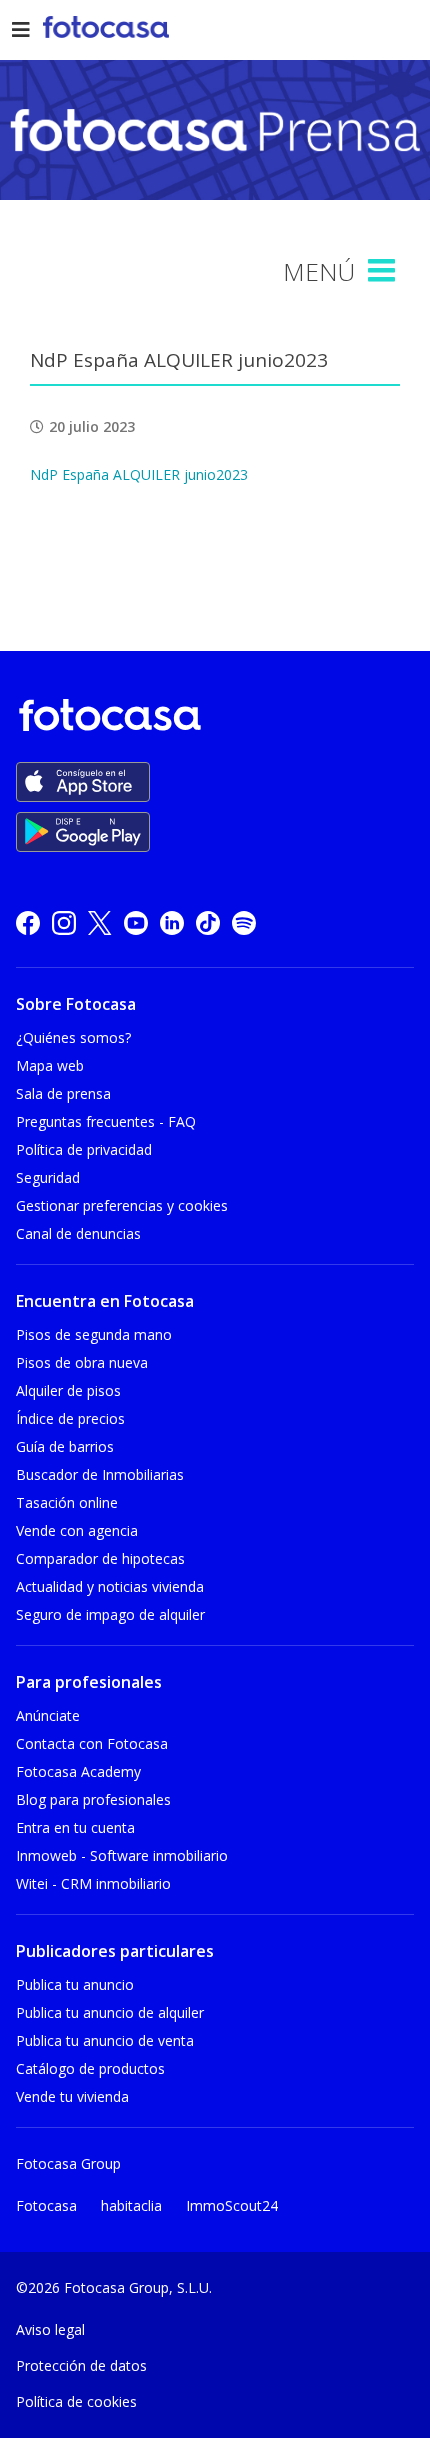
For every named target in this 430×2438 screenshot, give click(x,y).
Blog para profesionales (93, 1799)
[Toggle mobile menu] (384, 271)
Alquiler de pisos (68, 1390)
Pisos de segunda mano (94, 1334)
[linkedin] (172, 922)
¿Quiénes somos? (73, 1037)
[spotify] (244, 922)
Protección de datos (81, 2365)
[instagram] (64, 922)
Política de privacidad (84, 1149)
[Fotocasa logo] (211, 718)
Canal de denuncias (78, 1233)
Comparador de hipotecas (100, 1558)
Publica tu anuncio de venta (105, 2040)
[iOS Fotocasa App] (83, 782)
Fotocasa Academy (78, 1771)
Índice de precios (70, 1418)
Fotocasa (46, 2205)
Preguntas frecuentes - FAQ (106, 1121)
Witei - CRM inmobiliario (93, 1883)
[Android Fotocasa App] (83, 832)
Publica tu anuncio (75, 1984)
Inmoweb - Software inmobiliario (122, 1855)
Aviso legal (50, 2329)
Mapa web (50, 1065)
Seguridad (48, 1177)
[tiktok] (208, 922)
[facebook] (28, 922)
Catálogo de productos (90, 2068)
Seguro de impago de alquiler (110, 1614)
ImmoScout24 (232, 2205)
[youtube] (136, 922)
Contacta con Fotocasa (92, 1743)
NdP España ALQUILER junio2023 (139, 474)
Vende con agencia (77, 1530)
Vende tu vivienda (72, 2096)
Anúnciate (48, 1715)
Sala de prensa (63, 1093)
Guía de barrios (65, 1446)
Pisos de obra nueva (82, 1362)
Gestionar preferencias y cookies (122, 1205)
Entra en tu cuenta (75, 1827)
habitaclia (131, 2205)
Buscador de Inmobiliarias (100, 1474)
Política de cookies (76, 2401)
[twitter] (100, 922)
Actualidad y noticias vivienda (110, 1586)
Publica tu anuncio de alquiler (110, 2012)
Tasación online (67, 1502)
